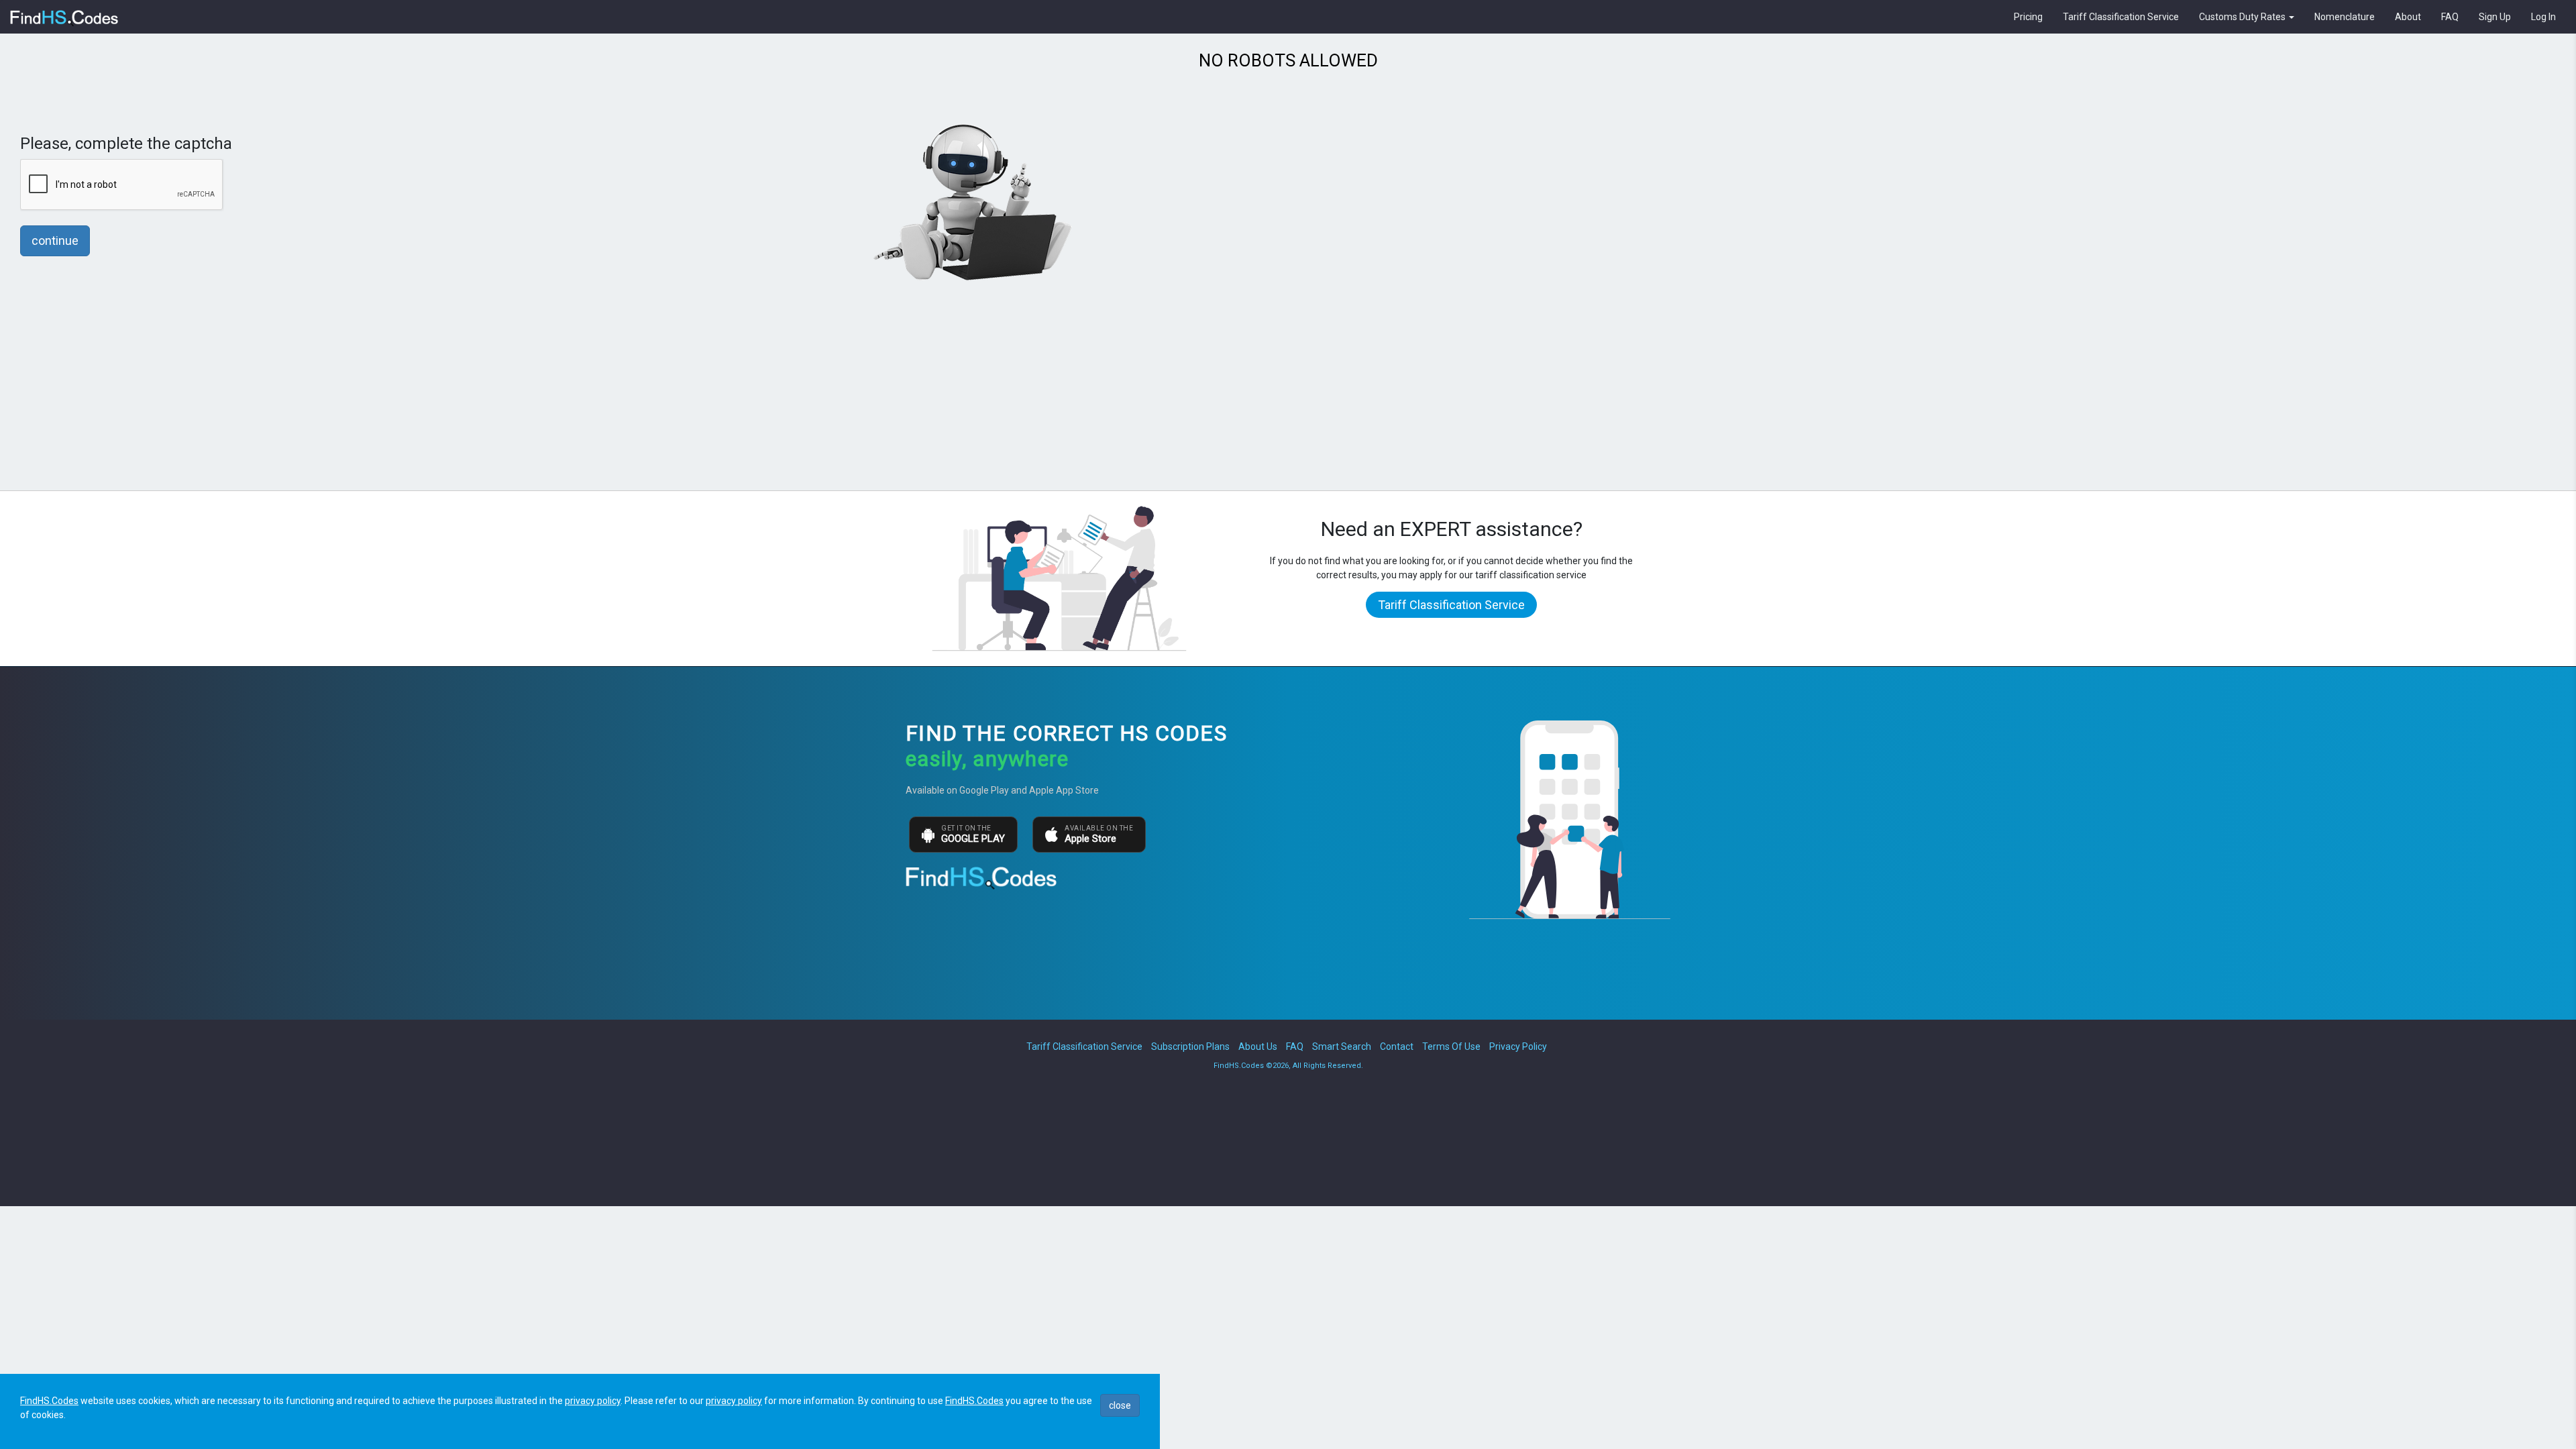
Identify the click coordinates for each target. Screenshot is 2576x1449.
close (1120, 1405)
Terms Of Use (1451, 1046)
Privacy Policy (1518, 1046)
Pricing (2028, 17)
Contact (1397, 1046)
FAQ (2450, 17)
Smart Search (1342, 1046)
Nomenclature (2345, 17)
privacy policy (593, 1401)
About (2408, 17)
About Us (1258, 1046)
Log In (2543, 17)
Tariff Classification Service (2121, 17)
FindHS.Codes (49, 1401)
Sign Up (2495, 17)
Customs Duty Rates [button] (2243, 17)
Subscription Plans (1190, 1046)
